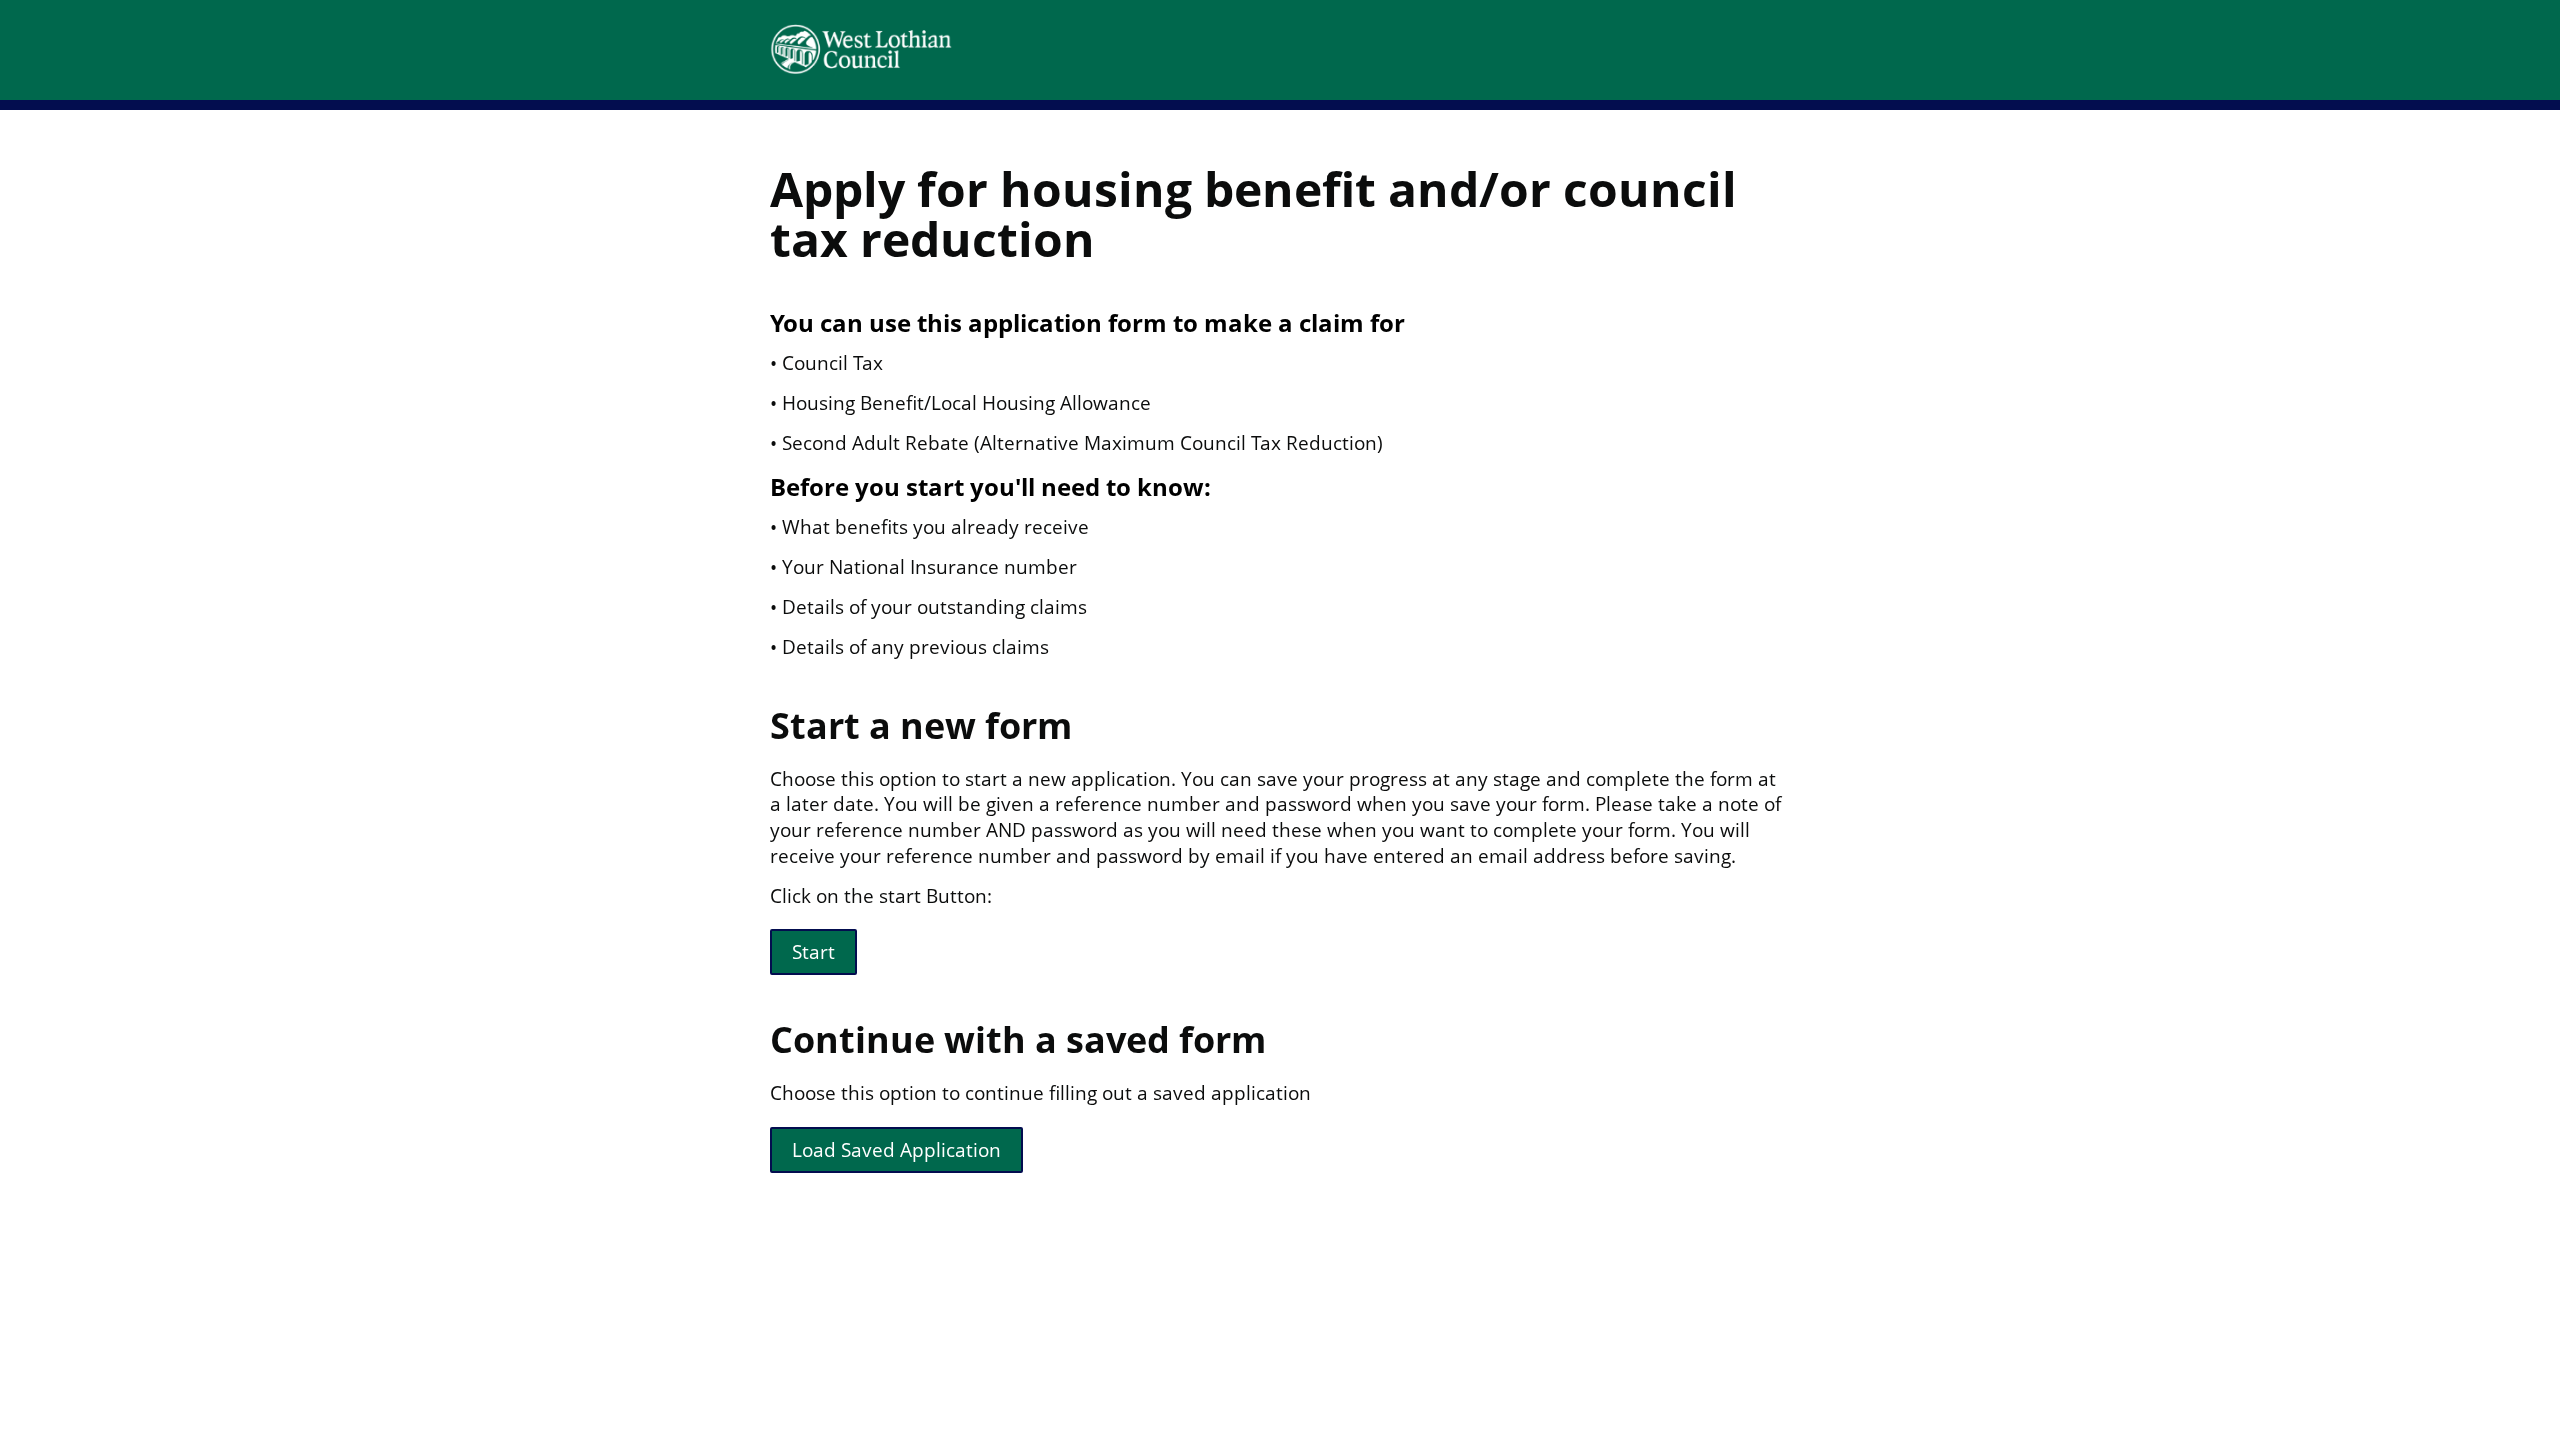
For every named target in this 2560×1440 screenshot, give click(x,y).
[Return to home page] (940, 49)
